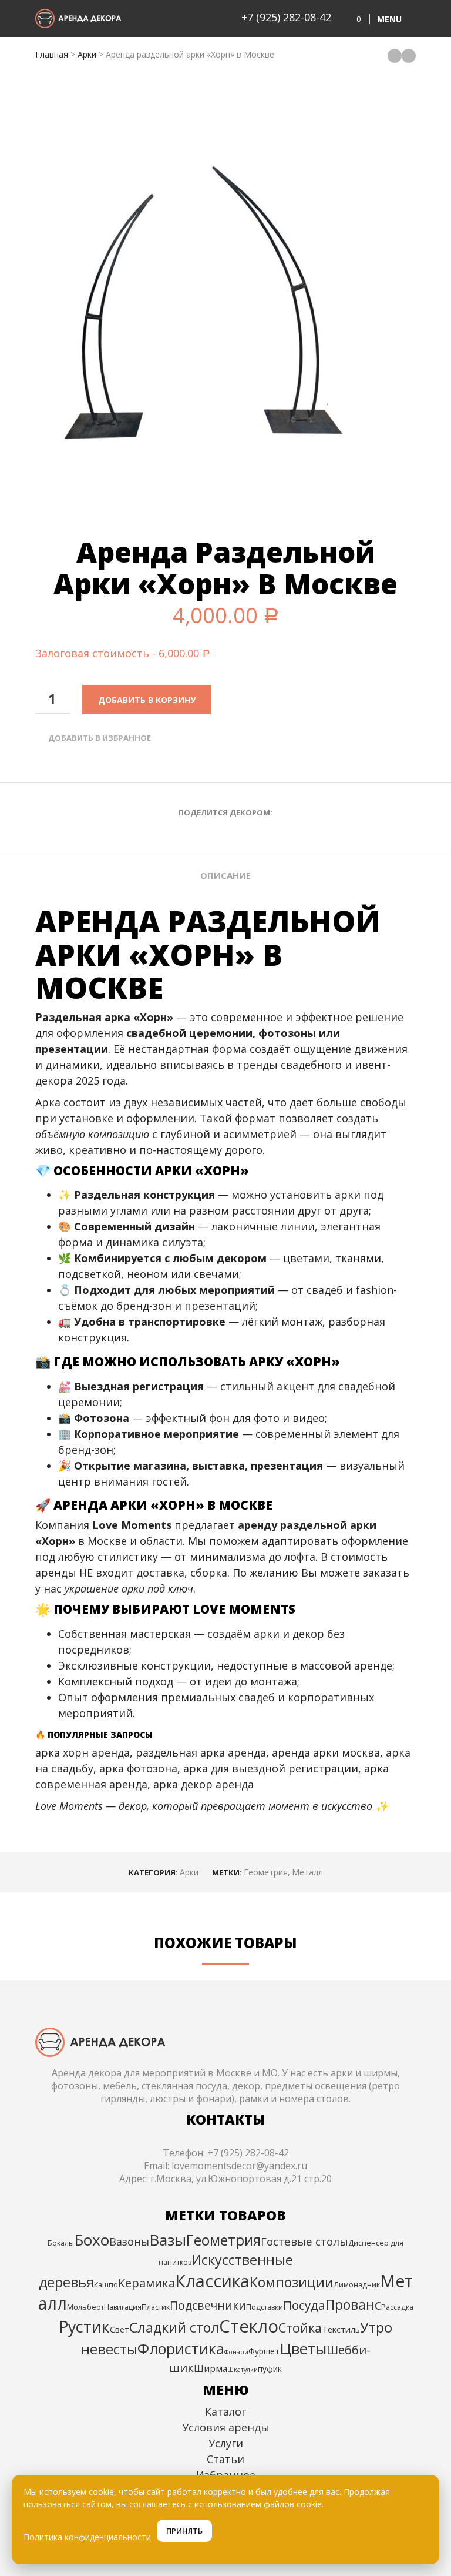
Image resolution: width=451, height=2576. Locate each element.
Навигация (123, 2307)
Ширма (211, 2368)
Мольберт (85, 2307)
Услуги (226, 2443)
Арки (87, 54)
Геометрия (266, 1872)
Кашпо (106, 2285)
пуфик (270, 2369)
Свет (120, 2329)
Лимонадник (357, 2285)
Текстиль (341, 2329)
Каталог (225, 2411)
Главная (52, 54)
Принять (184, 2531)
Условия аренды (226, 2427)
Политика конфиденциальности (87, 2537)
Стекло (249, 2326)
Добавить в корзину (147, 700)
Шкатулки (243, 2370)
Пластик (156, 2307)
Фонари (236, 2352)
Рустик (84, 2326)
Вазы (168, 2240)
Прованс (353, 2304)
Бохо (92, 2240)
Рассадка (397, 2307)
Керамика (147, 2283)
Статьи (225, 2459)
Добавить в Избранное (100, 738)
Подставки (265, 2307)
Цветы (303, 2348)
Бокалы (61, 2243)
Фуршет (264, 2351)
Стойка (300, 2328)
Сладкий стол (174, 2327)
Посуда (304, 2305)
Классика (212, 2281)
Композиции (292, 2282)
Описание (225, 875)
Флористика (181, 2348)
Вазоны (129, 2242)
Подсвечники (208, 2305)
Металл (307, 1872)
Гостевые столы (304, 2241)
